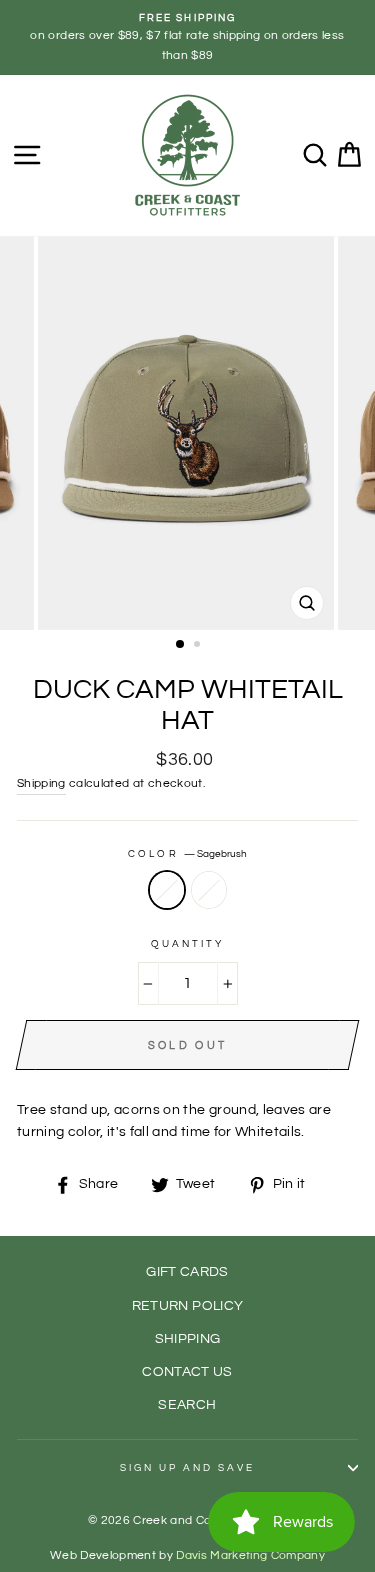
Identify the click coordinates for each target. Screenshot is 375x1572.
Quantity (187, 944)
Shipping (41, 783)
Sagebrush (167, 890)
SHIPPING (188, 1339)
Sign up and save (188, 1468)
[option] (187, 37)
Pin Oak (209, 890)
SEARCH (187, 1405)
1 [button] (181, 645)
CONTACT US (187, 1372)
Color (187, 854)
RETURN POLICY (187, 1306)
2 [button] (199, 646)
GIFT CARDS (187, 1272)
